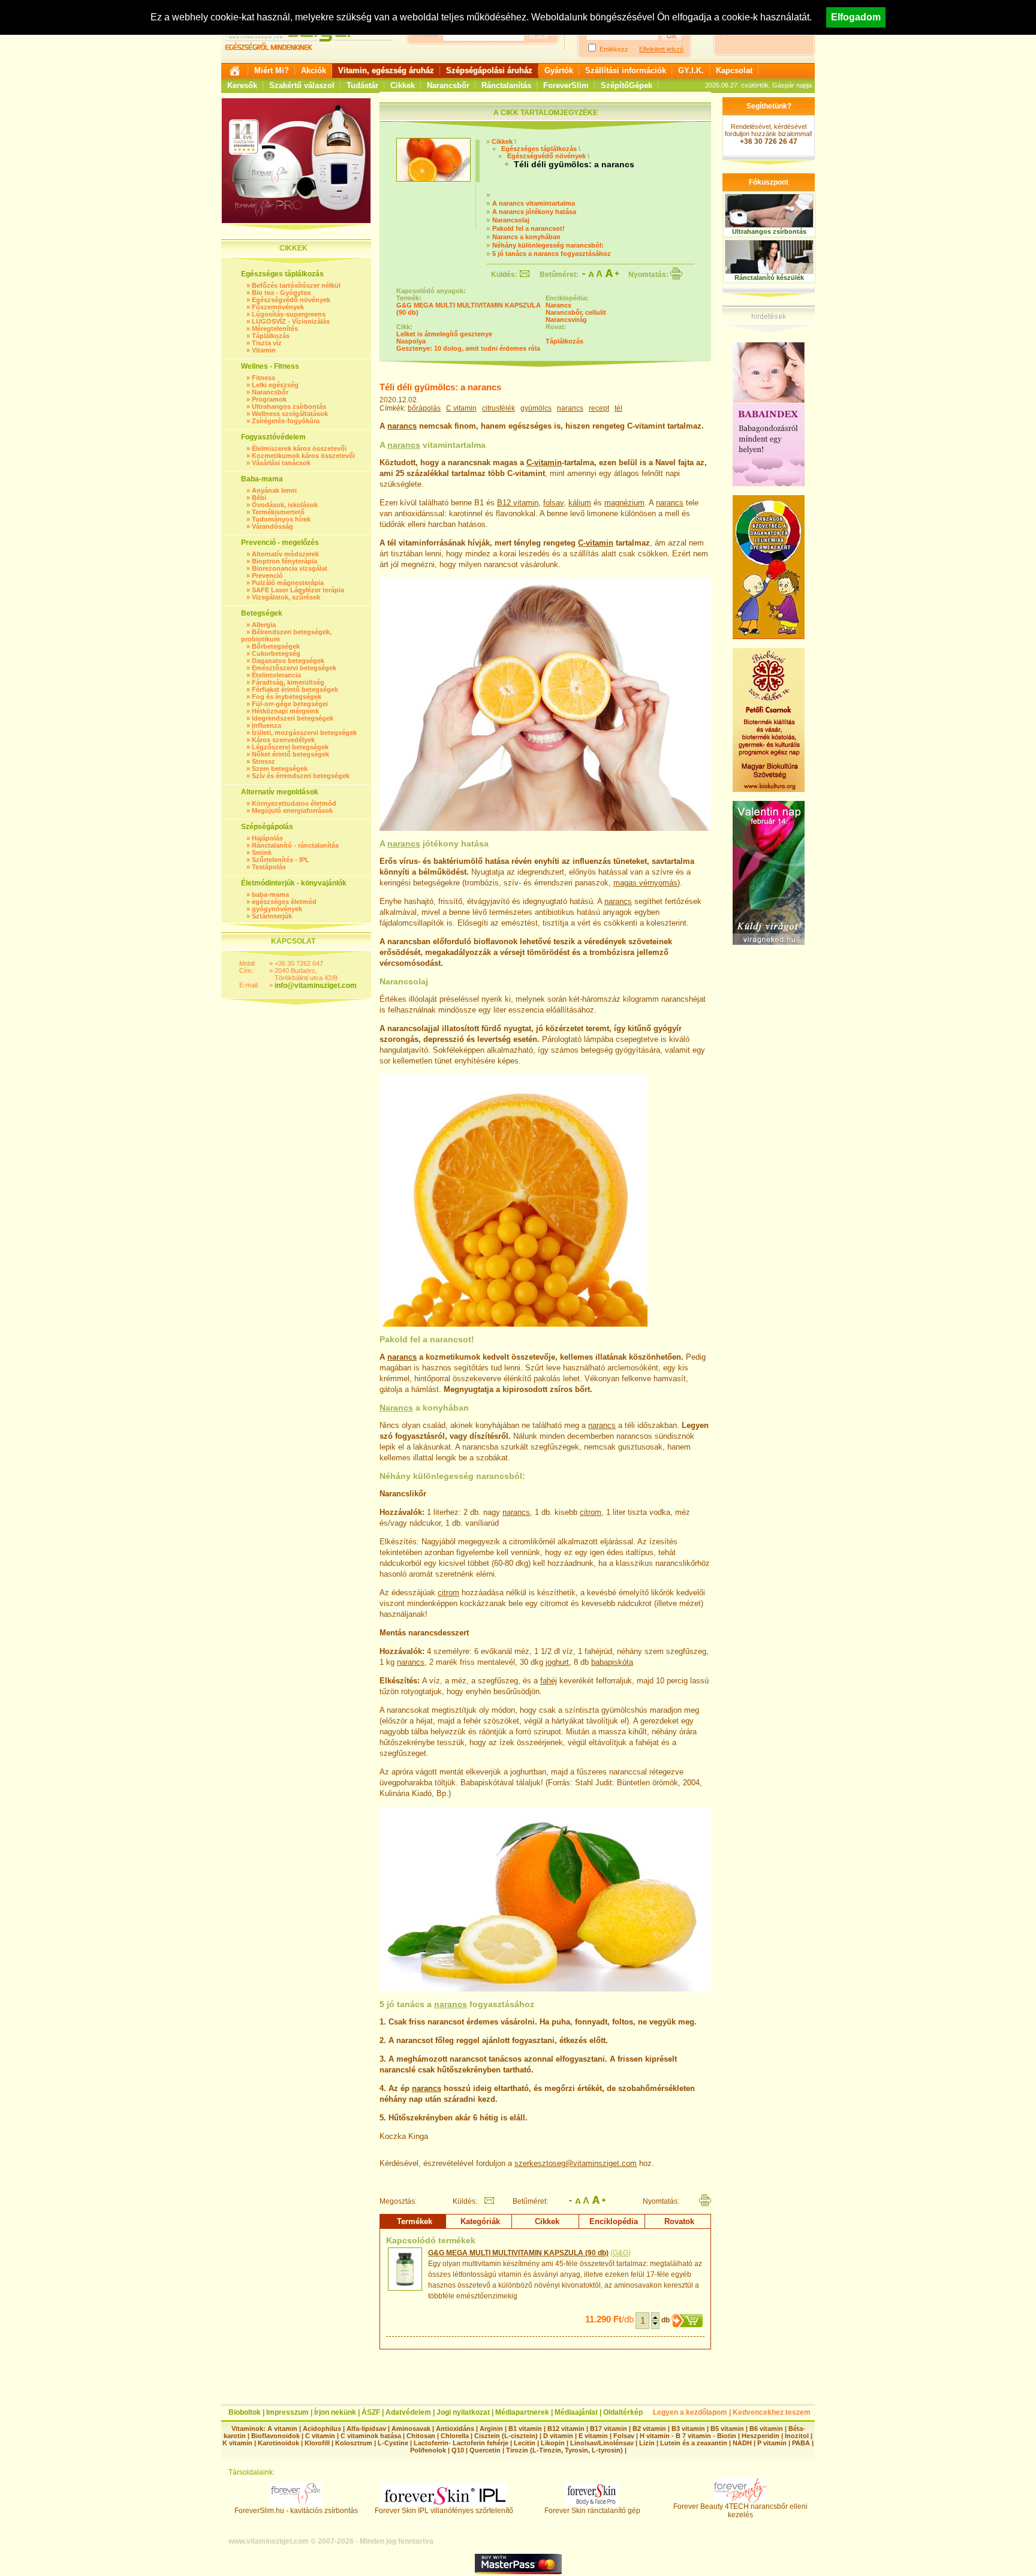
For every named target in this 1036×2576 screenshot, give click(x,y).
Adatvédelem (408, 2412)
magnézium (624, 503)
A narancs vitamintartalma (534, 203)
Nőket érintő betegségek (290, 754)
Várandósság (272, 526)
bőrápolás (424, 408)
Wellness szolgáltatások (290, 414)
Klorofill (317, 2443)
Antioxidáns (455, 2429)
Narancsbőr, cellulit (576, 312)
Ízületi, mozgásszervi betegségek (304, 733)
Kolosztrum (354, 2443)
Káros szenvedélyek (283, 740)
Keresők (242, 85)
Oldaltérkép (623, 2412)
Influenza (266, 725)
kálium (580, 503)
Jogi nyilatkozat (463, 2412)
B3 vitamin (688, 2429)
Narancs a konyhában (526, 237)
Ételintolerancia (276, 675)
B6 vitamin (766, 2429)
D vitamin (558, 2436)
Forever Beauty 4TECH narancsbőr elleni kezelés (740, 2511)
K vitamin (237, 2443)
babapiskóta (612, 1662)
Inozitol (797, 2436)
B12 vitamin (518, 503)
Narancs (558, 305)
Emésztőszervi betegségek (294, 668)
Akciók (314, 70)
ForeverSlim (566, 85)
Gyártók (559, 70)
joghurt (557, 1662)
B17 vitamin (609, 2429)
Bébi (259, 498)
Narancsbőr (448, 85)
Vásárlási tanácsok (281, 463)
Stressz (263, 761)
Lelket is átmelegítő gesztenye (444, 334)
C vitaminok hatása (371, 2436)
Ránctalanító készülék (769, 278)
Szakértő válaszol (302, 85)
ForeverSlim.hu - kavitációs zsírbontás (296, 2511)
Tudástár (362, 85)
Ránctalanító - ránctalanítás (295, 845)
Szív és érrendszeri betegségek (301, 776)
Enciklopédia (614, 2221)
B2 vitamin (649, 2429)
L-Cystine (393, 2443)
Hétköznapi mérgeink (285, 711)
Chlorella (455, 2436)
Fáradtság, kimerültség (288, 682)
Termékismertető (278, 512)
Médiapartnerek (522, 2412)
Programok (269, 399)
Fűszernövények (278, 307)
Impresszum (287, 2412)
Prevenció (267, 576)
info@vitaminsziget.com (316, 986)
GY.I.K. (691, 70)
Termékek (415, 2221)
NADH (742, 2443)
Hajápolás (267, 838)
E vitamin (593, 2436)
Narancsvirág (566, 320)
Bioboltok (245, 2412)
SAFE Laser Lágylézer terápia (298, 590)
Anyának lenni (274, 490)
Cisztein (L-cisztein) (506, 2436)
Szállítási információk (626, 70)
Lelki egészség (275, 385)
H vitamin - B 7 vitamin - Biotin (688, 2436)
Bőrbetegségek (276, 646)
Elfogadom (856, 17)
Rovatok (679, 2221)
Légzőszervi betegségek (290, 747)
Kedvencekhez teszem (772, 2412)
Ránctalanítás (506, 85)
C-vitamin (544, 463)
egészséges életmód (284, 902)
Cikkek (403, 85)
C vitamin (461, 408)
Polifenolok (428, 2450)
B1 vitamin (525, 2429)
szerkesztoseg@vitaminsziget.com (576, 2163)
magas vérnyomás (645, 883)
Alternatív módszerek (285, 554)
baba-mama (270, 894)
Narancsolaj (511, 220)
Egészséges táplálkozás (539, 149)
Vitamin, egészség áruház (386, 70)
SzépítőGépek (627, 85)
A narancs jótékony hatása (534, 212)
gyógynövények (277, 909)
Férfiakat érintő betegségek (295, 689)
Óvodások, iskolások (285, 505)
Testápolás (269, 867)
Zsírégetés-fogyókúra (286, 421)
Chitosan (421, 2436)
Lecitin (525, 2443)
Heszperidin (761, 2436)
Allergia (264, 625)
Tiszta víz (267, 343)
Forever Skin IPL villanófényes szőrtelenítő (444, 2511)
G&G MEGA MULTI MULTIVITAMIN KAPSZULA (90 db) (518, 2253)
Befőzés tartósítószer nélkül (296, 285)
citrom (591, 1512)
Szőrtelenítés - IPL (281, 860)
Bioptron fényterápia (284, 561)
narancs (570, 408)
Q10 (458, 2450)
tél (618, 408)
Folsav (624, 2436)
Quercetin (485, 2450)
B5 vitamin (727, 2429)
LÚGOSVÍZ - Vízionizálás (291, 321)
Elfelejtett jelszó (661, 49)
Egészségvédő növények (291, 300)
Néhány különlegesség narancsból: (548, 245)
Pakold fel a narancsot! (528, 228)
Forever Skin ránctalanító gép (592, 2511)
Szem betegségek (280, 769)
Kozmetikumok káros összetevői (303, 456)
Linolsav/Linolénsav (602, 2443)
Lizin (647, 2443)
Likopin (553, 2443)
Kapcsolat (734, 70)
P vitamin (773, 2443)
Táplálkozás (271, 336)
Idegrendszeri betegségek (293, 718)
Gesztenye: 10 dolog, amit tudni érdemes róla (468, 348)
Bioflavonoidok (275, 2436)
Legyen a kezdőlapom (690, 2412)
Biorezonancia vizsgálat (290, 568)
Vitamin (264, 350)
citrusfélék (499, 408)
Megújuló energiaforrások (292, 811)
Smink (262, 852)
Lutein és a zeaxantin (694, 2443)
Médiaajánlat (576, 2412)
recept (599, 408)
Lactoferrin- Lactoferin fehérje (461, 2443)
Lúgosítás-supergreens (289, 314)
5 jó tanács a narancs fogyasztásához (552, 254)
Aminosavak (411, 2429)
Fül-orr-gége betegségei (290, 704)
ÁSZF (371, 2412)
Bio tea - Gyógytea (281, 293)
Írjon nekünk (335, 2412)
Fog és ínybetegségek (287, 697)
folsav (553, 503)
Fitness (263, 378)
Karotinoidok (278, 2443)
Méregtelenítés (275, 329)
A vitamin (282, 2429)
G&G (621, 2253)
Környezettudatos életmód (294, 803)
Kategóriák (480, 2221)
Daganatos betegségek (288, 661)
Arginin (491, 2429)
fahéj (549, 1681)
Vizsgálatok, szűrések (286, 597)
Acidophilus (322, 2429)
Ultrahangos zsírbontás (289, 406)
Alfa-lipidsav (366, 2429)
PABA (802, 2443)
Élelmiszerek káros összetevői (299, 448)
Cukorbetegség (276, 653)
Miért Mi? (272, 70)
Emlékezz (614, 49)
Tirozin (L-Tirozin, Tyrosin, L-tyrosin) (564, 2450)
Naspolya (411, 341)
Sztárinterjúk (272, 916)
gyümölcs (536, 408)
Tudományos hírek (281, 519)
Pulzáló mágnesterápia (288, 583)
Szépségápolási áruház (489, 70)
